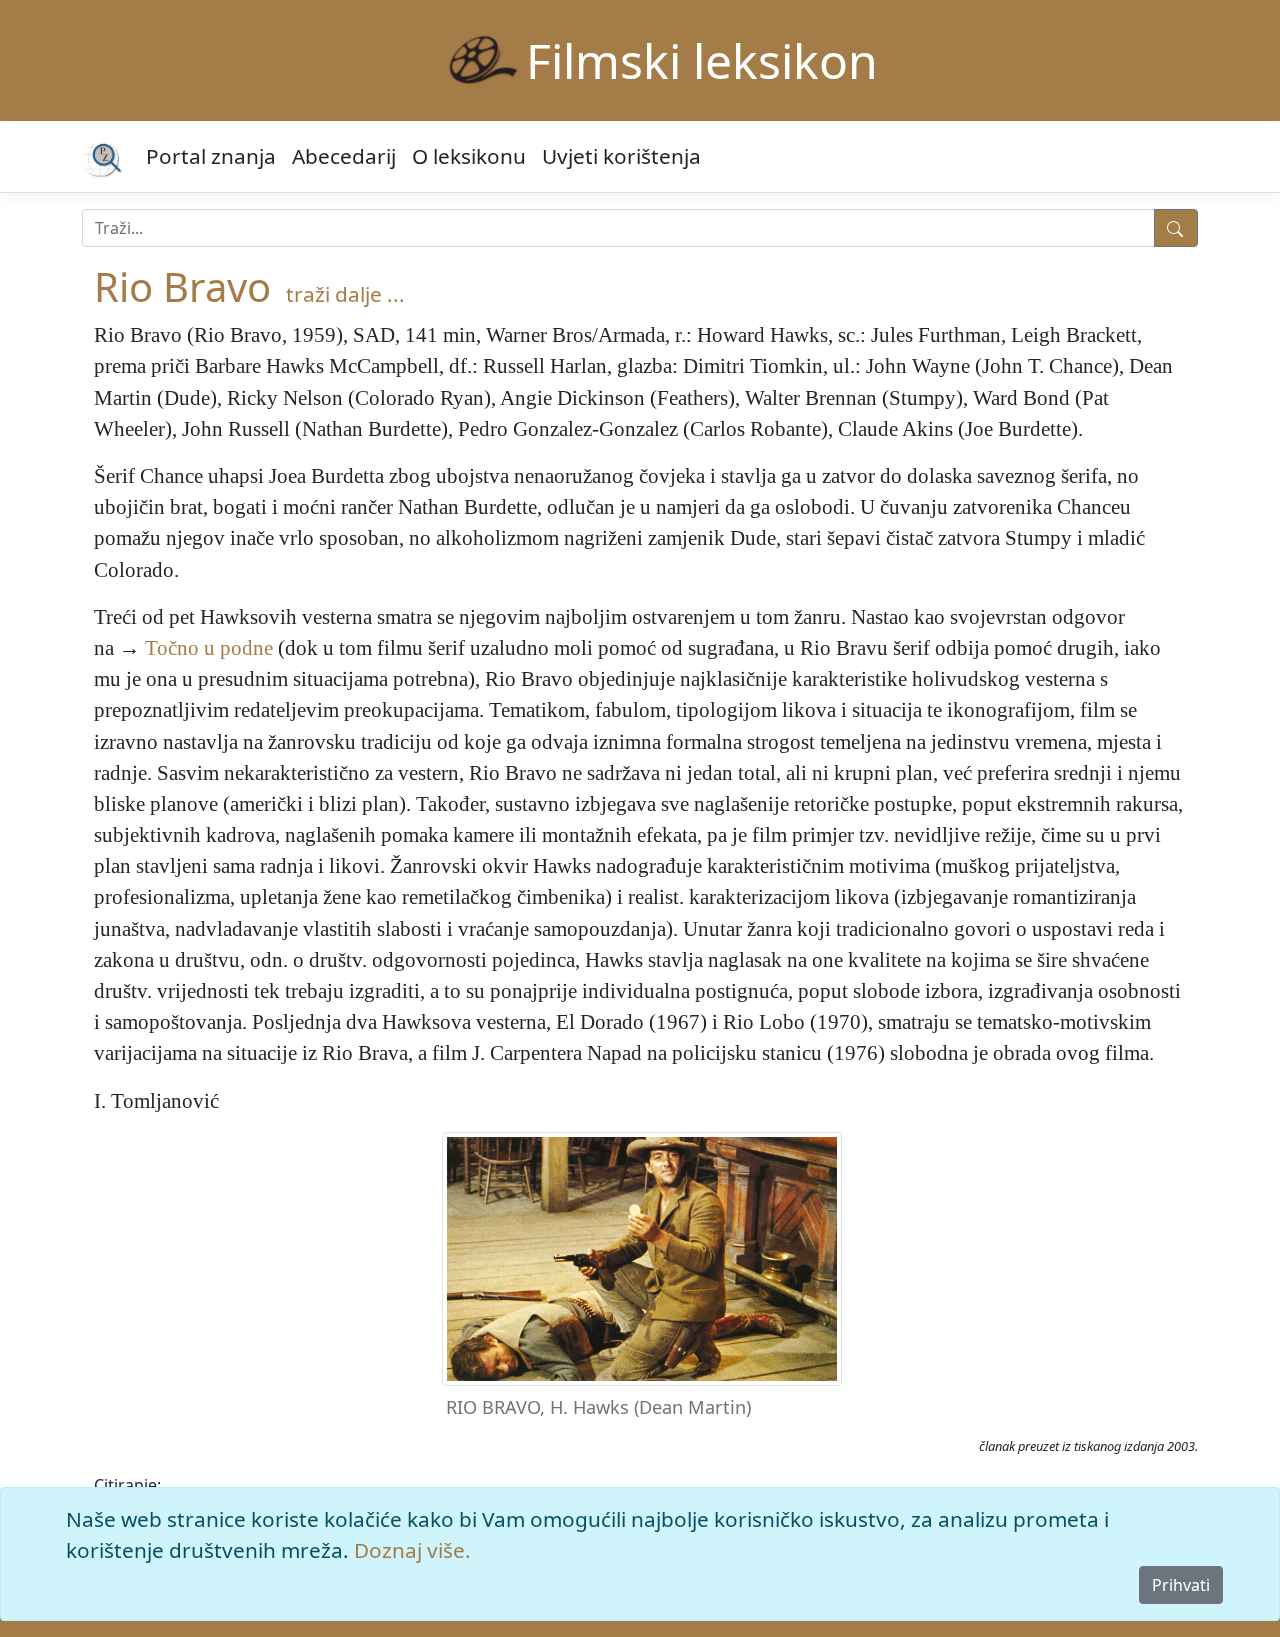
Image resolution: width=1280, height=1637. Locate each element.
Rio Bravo (182, 286)
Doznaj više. (412, 1550)
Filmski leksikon (702, 60)
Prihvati (1181, 1585)
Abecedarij (344, 156)
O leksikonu (469, 156)
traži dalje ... (345, 294)
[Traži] (1176, 228)
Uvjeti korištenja (621, 156)
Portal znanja (211, 156)
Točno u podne (209, 647)
